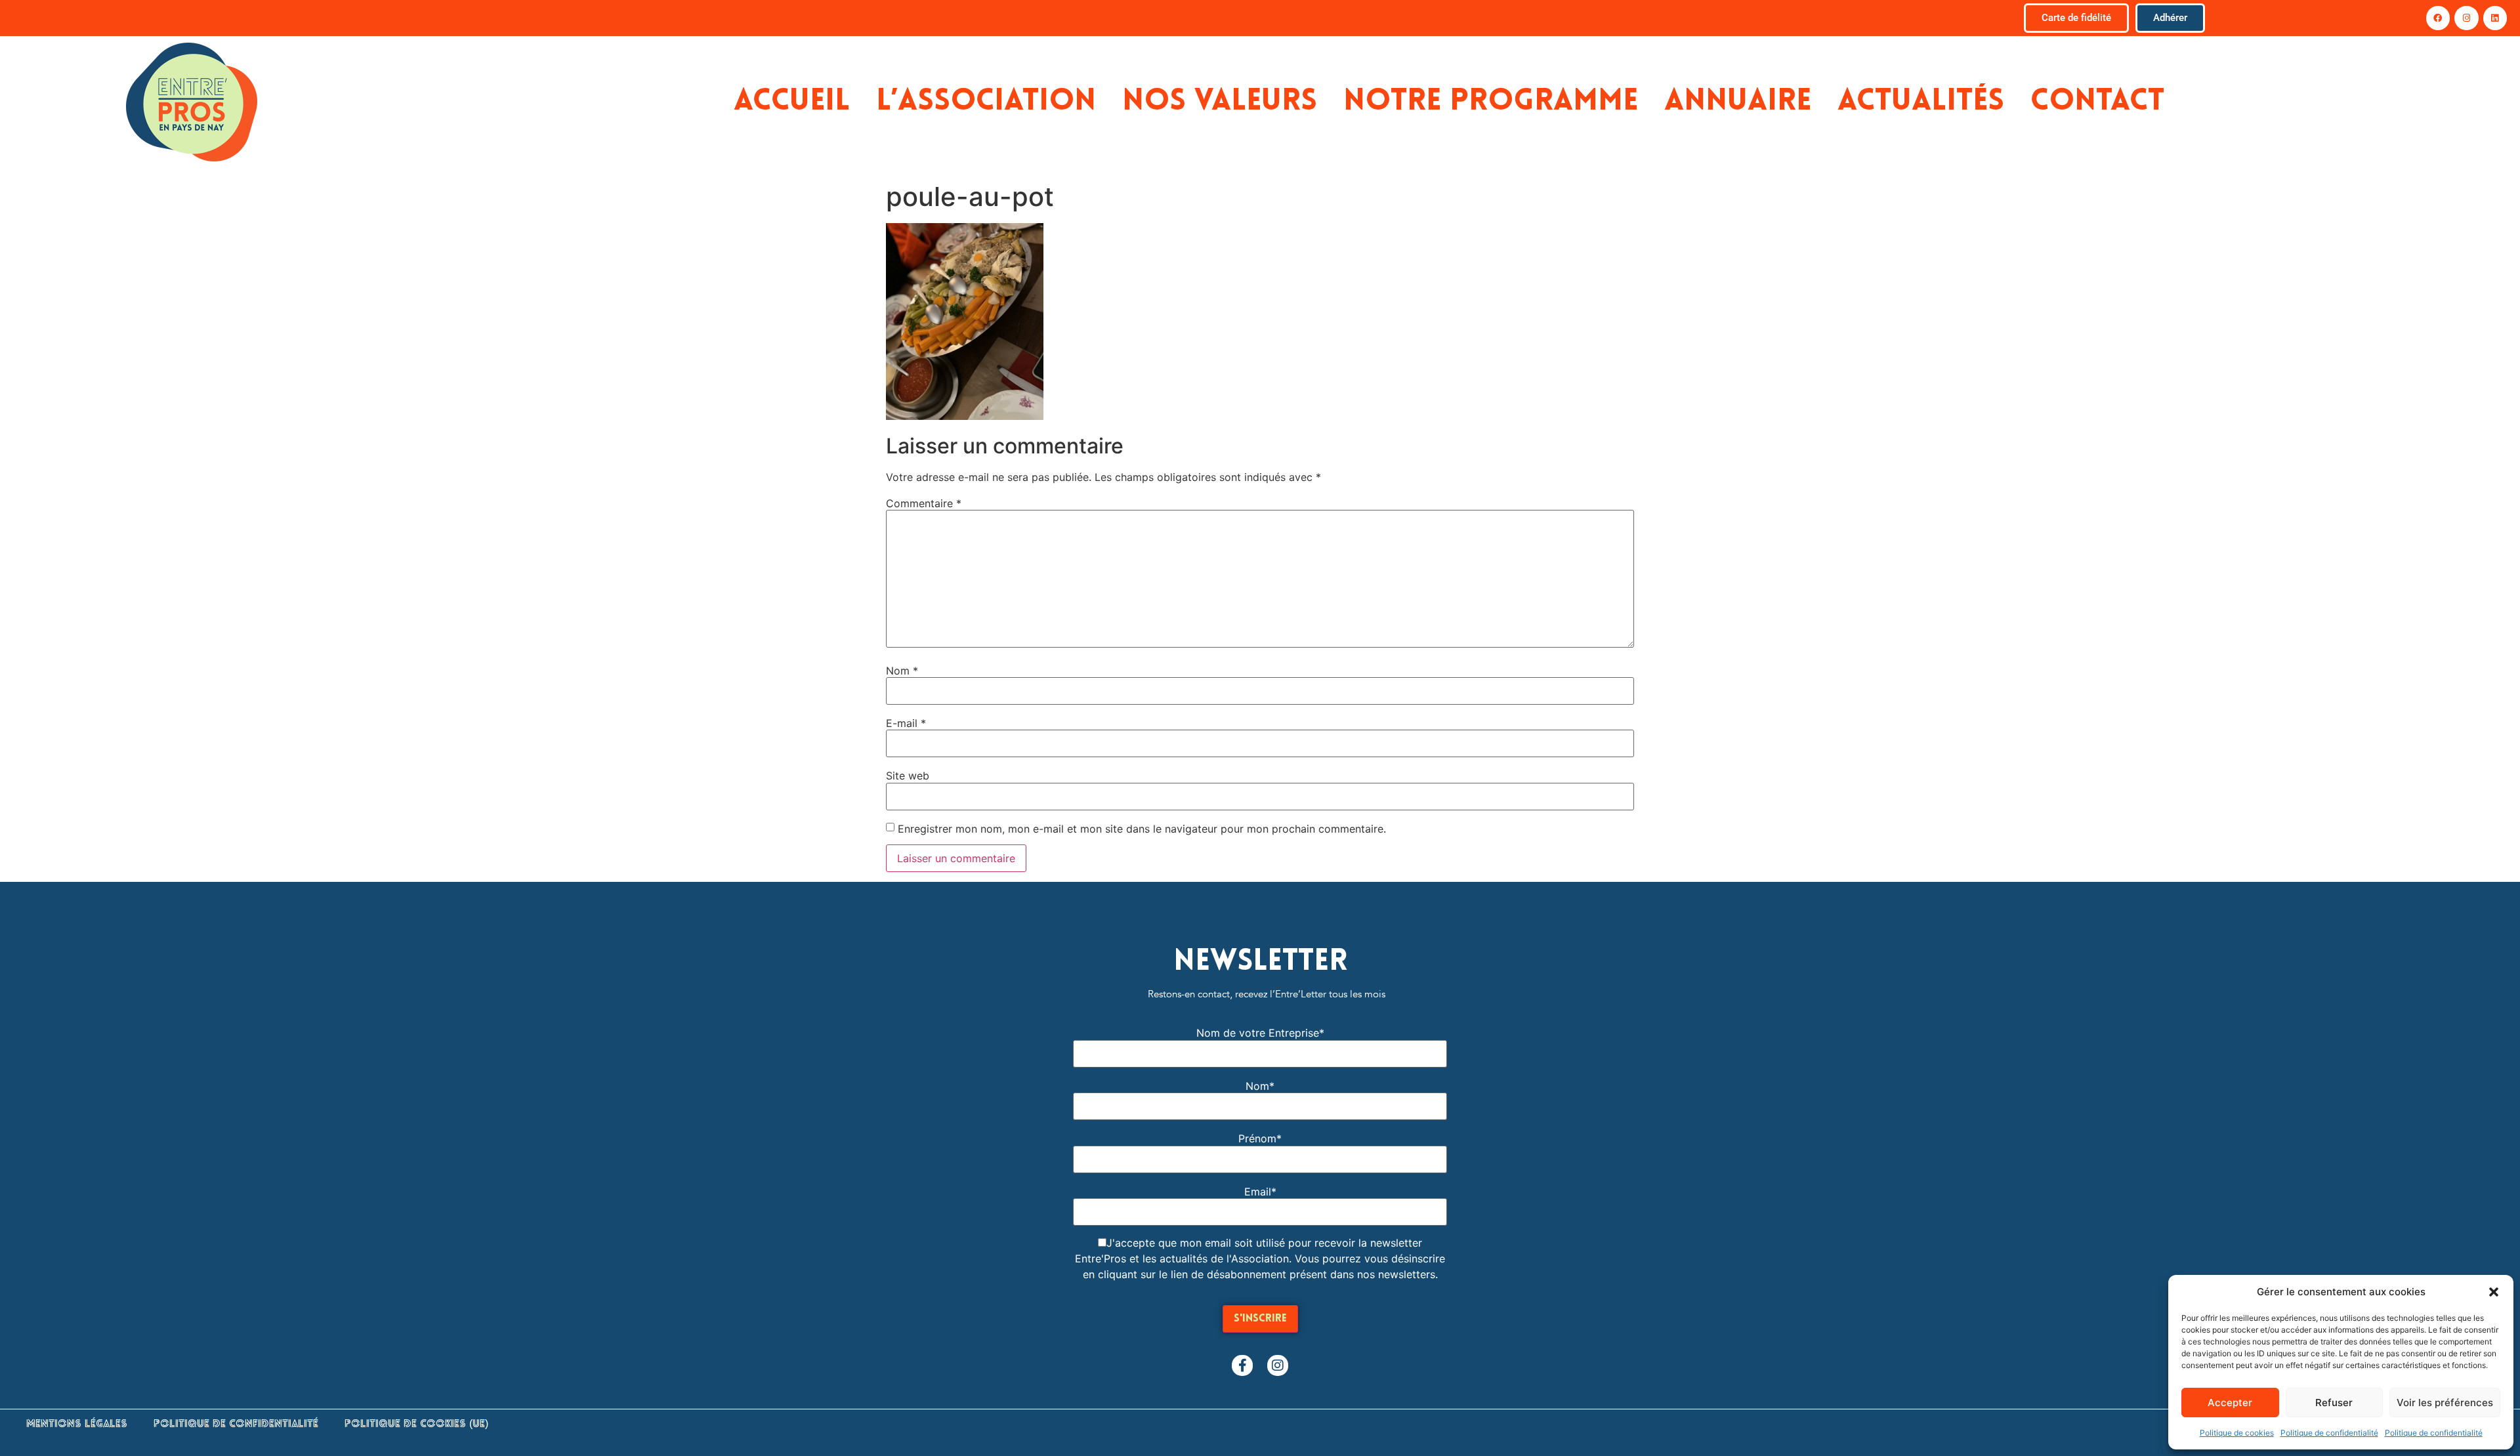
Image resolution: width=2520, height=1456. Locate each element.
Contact (2097, 102)
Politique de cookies (2237, 1433)
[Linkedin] (2495, 18)
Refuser (2334, 1403)
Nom (902, 671)
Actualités (1921, 102)
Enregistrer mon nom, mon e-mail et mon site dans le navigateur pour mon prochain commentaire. (1142, 829)
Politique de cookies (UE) (416, 1425)
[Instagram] (2466, 18)
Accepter (2230, 1403)
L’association (986, 102)
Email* (1260, 1192)
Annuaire (1738, 102)
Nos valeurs (1220, 102)
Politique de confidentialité (2329, 1433)
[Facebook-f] (1242, 1365)
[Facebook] (2438, 18)
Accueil (792, 102)
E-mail (906, 723)
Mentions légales (77, 1425)
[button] (2494, 1292)
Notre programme (1491, 102)
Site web (908, 776)
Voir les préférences (2445, 1403)
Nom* (1260, 1086)
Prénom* (1260, 1138)
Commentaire (924, 503)
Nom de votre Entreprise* (1260, 1033)
